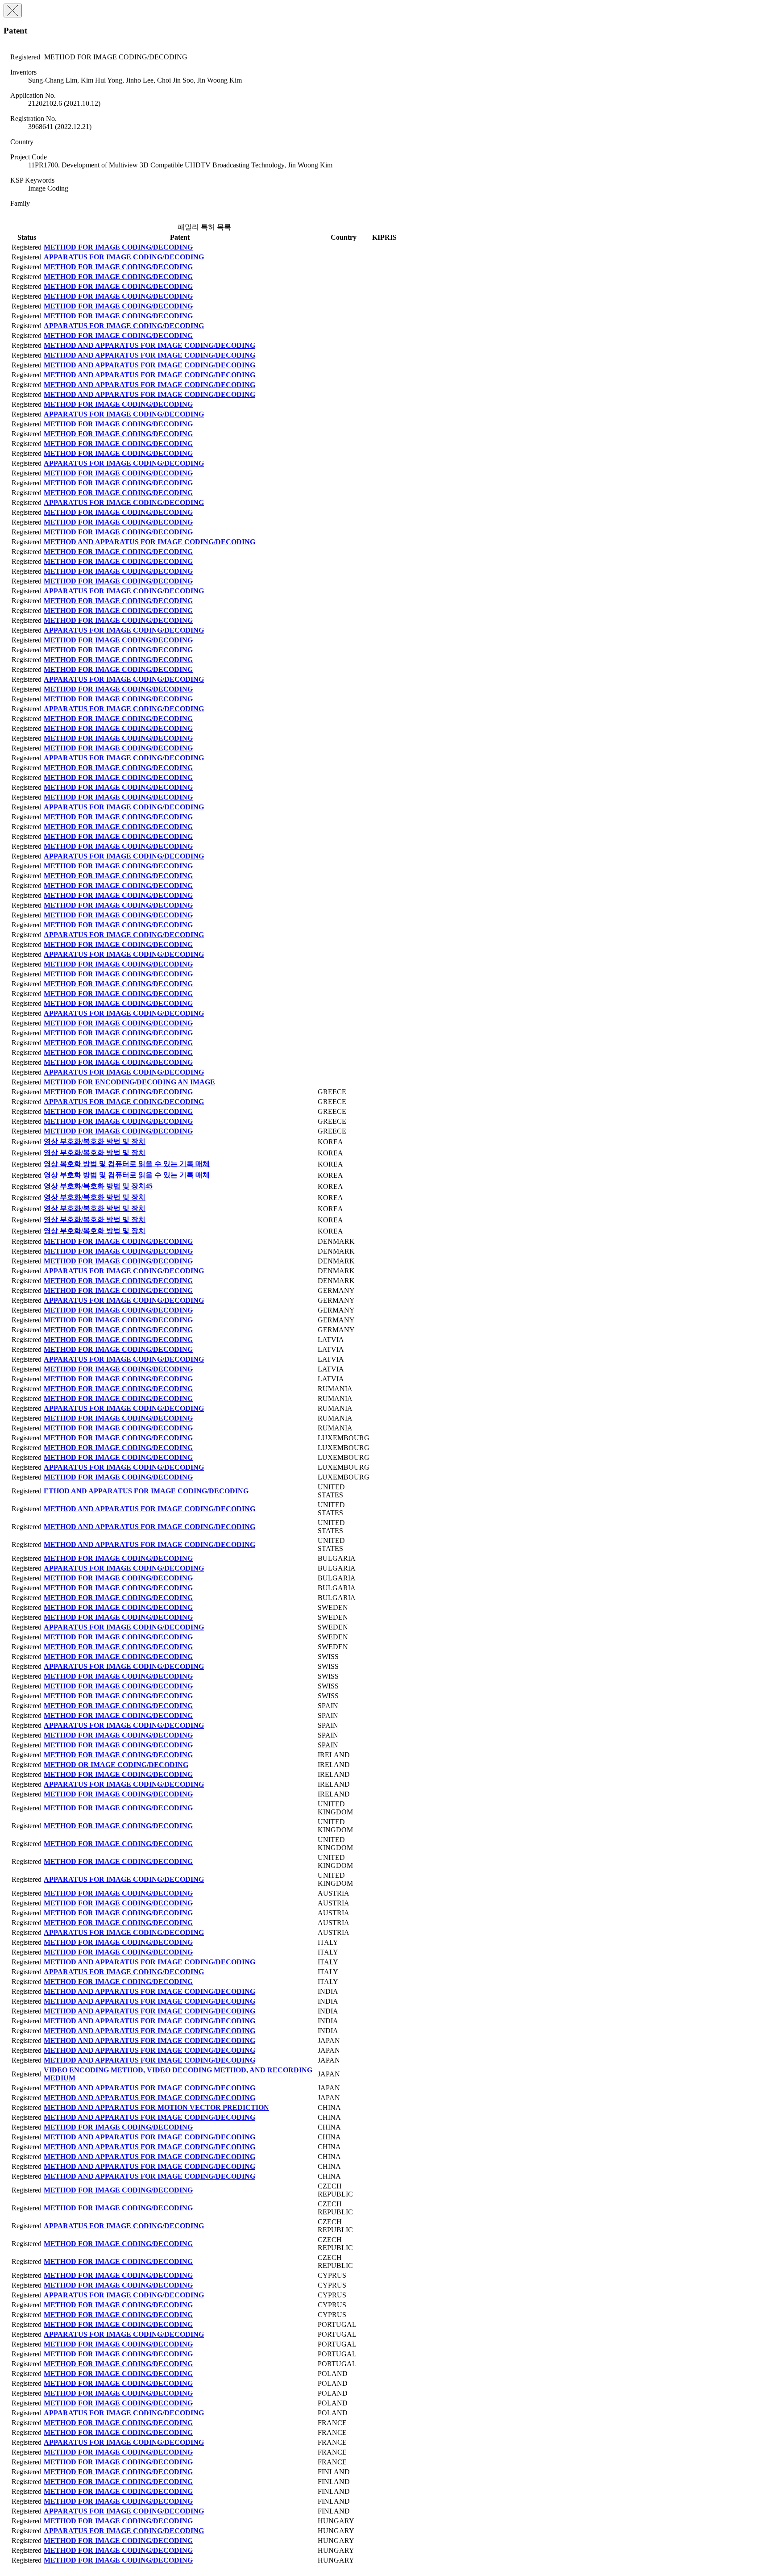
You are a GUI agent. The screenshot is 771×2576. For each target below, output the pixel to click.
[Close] (13, 10)
